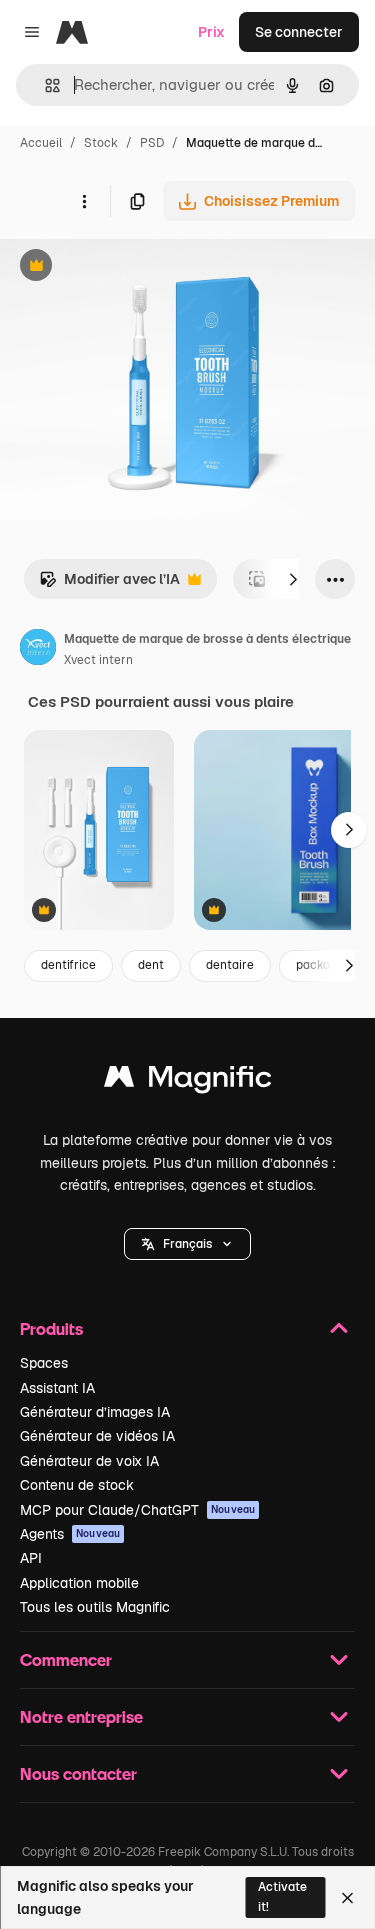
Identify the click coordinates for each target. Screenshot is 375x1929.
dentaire (230, 965)
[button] (187, 1244)
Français (187, 1244)
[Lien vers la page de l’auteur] (38, 650)
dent (151, 965)
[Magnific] (188, 1081)
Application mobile (79, 1583)
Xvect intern (98, 660)
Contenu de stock (77, 1485)
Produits (51, 1328)
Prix (211, 32)
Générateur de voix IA (89, 1461)
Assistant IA (57, 1388)
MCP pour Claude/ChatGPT (137, 1510)
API (31, 1558)
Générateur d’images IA (95, 1412)
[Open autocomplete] (44, 85)
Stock (101, 143)
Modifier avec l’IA (109, 584)
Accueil (41, 143)
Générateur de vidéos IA (97, 1436)
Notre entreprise (81, 1716)
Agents (70, 1534)
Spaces (44, 1363)
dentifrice (68, 965)
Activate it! (282, 1896)
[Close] (347, 1898)
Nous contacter (78, 1773)
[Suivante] (293, 579)
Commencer (66, 1659)
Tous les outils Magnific (95, 1607)
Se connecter (299, 32)
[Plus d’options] (84, 201)
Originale (132, 267)
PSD (152, 143)
